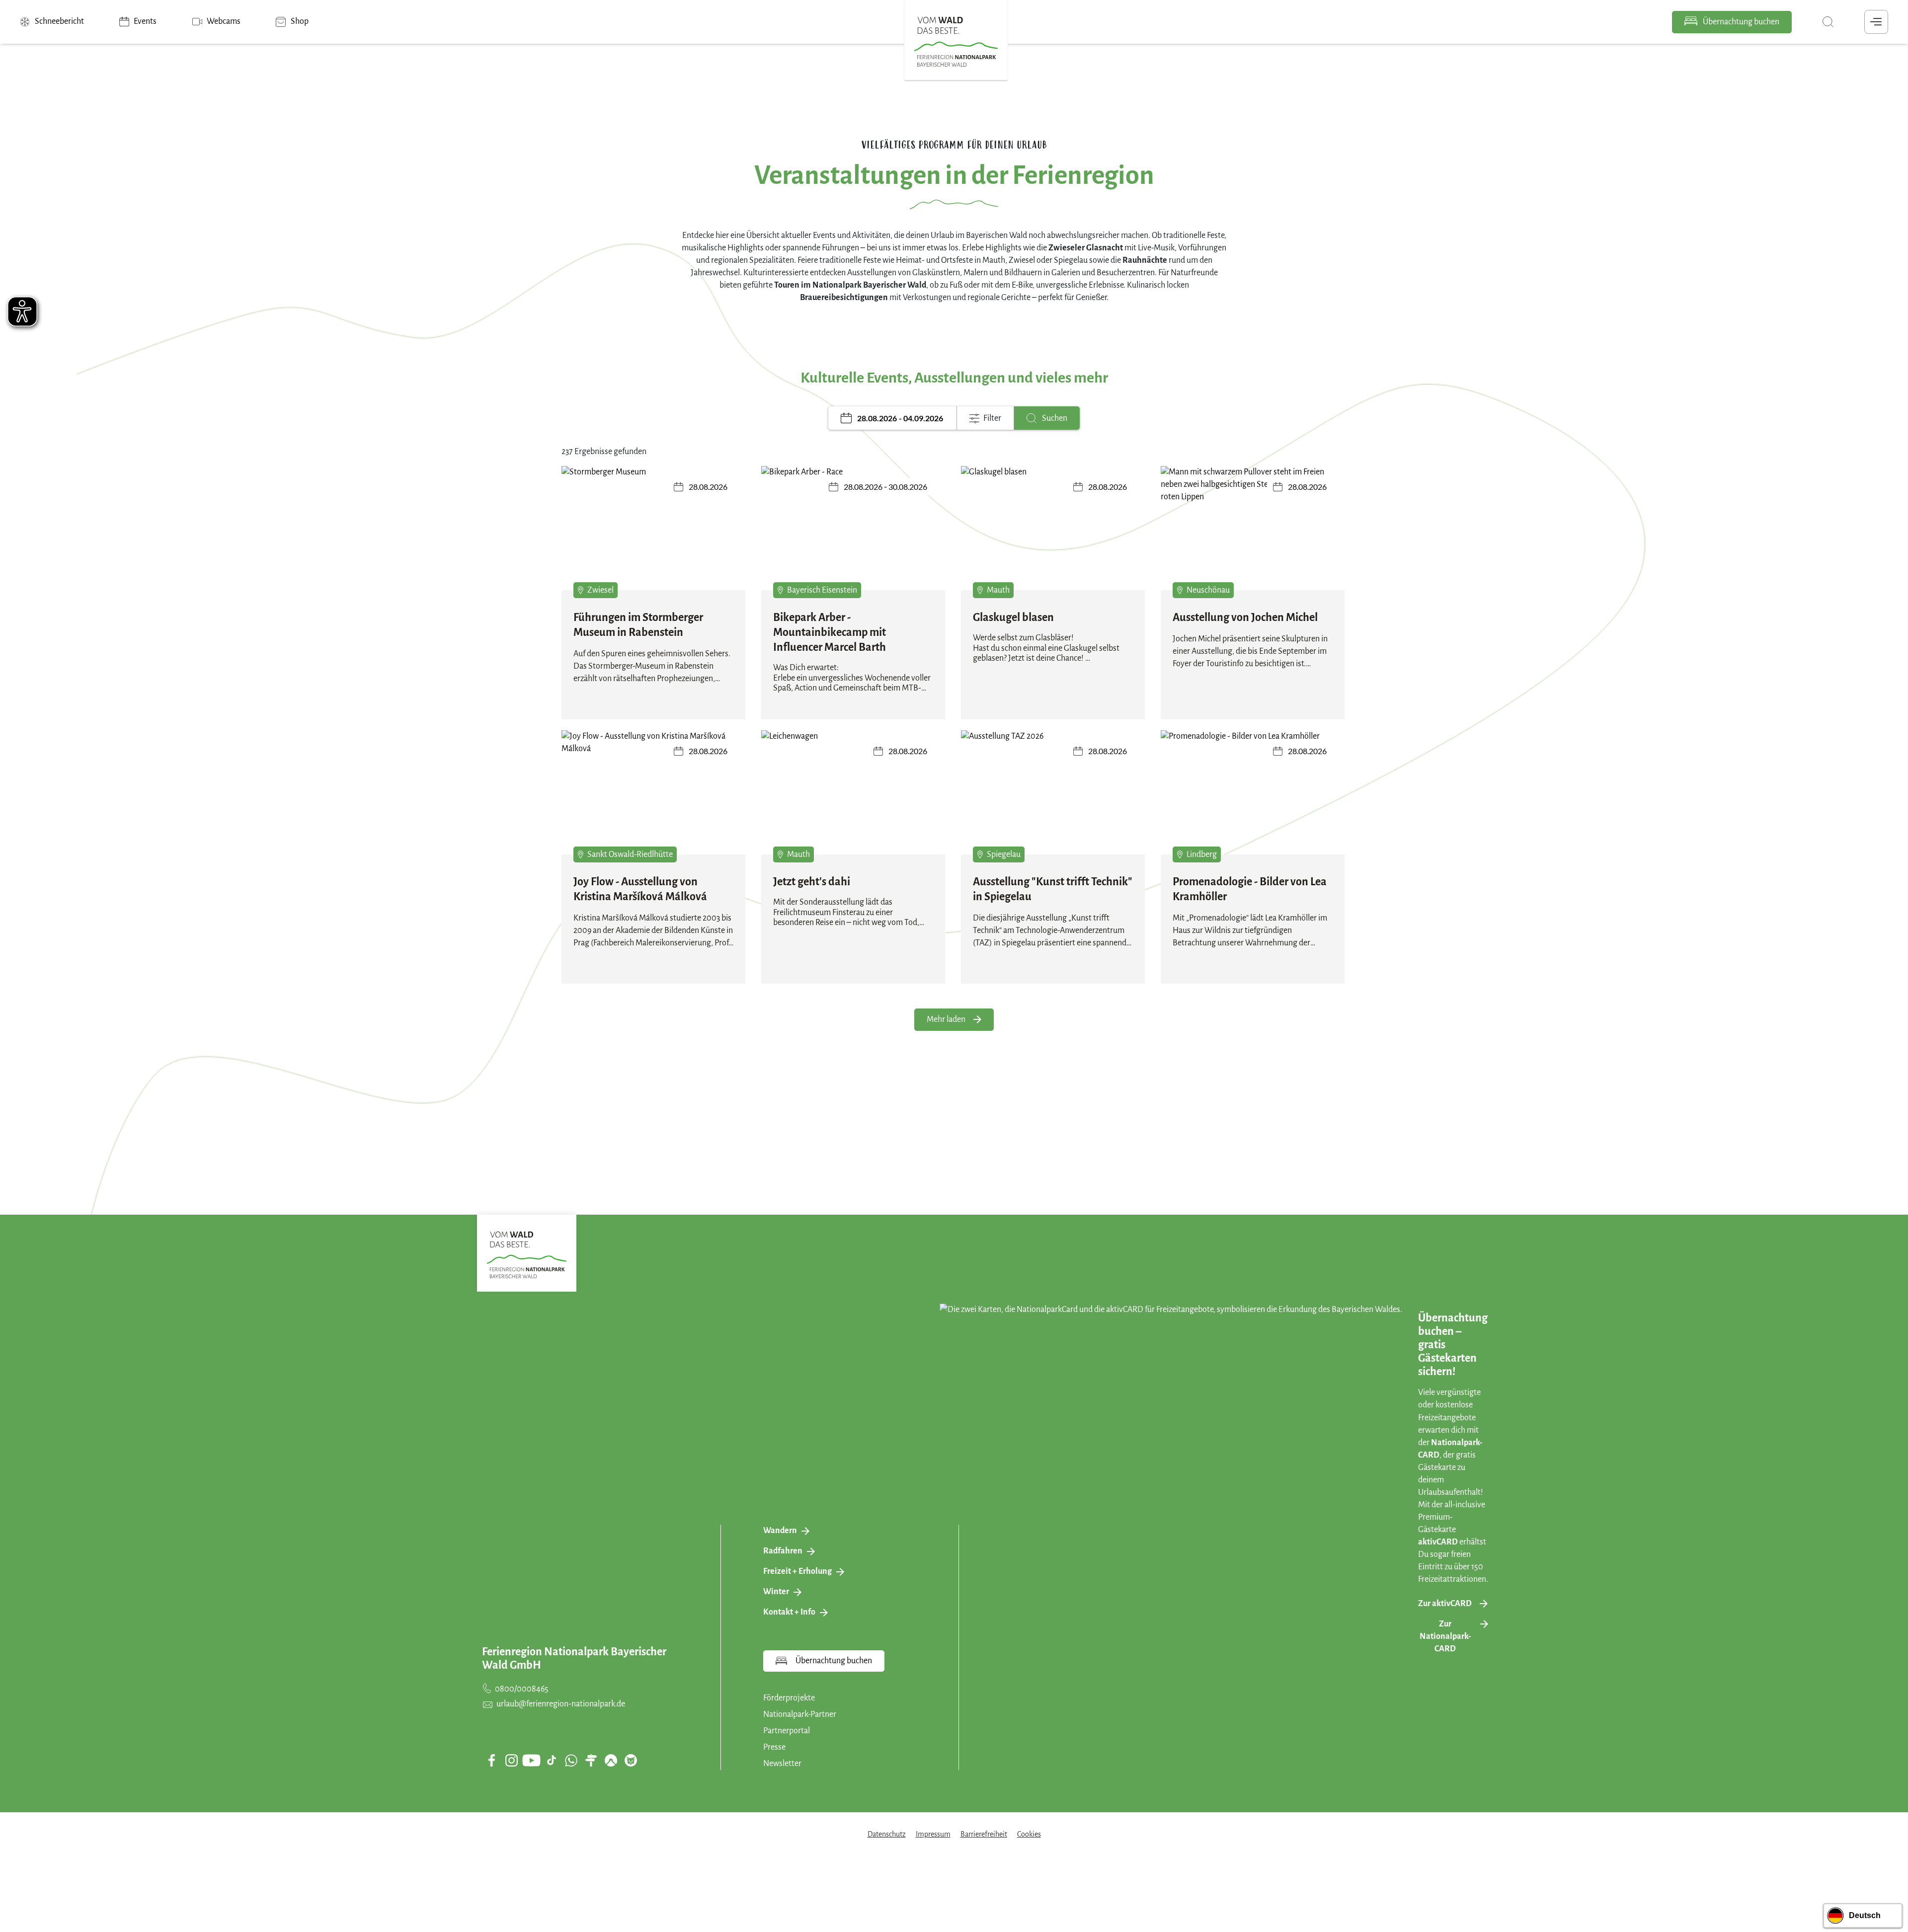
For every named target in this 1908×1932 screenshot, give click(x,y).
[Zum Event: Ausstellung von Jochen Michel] (1253, 535)
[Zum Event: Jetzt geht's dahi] (853, 799)
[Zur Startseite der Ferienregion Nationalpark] (956, 42)
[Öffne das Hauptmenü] (1876, 22)
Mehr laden (946, 1019)
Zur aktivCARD (1445, 1604)
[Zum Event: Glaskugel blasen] (1053, 535)
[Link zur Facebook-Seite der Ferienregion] (492, 1760)
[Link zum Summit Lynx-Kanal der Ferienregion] (631, 1760)
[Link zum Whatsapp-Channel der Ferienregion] (571, 1760)
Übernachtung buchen (1740, 22)
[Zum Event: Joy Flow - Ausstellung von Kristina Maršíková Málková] (653, 799)
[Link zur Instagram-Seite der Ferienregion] (511, 1760)
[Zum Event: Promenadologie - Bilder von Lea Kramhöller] (1253, 799)
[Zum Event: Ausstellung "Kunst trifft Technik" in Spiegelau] (1053, 799)
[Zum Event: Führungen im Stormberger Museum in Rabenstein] (653, 535)
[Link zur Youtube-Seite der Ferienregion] (531, 1760)
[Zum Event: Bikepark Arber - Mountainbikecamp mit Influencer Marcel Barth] (853, 535)
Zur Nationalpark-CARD (1445, 1636)
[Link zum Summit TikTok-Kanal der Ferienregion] (552, 1760)
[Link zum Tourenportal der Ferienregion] (591, 1760)
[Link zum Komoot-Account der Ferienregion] (611, 1760)
